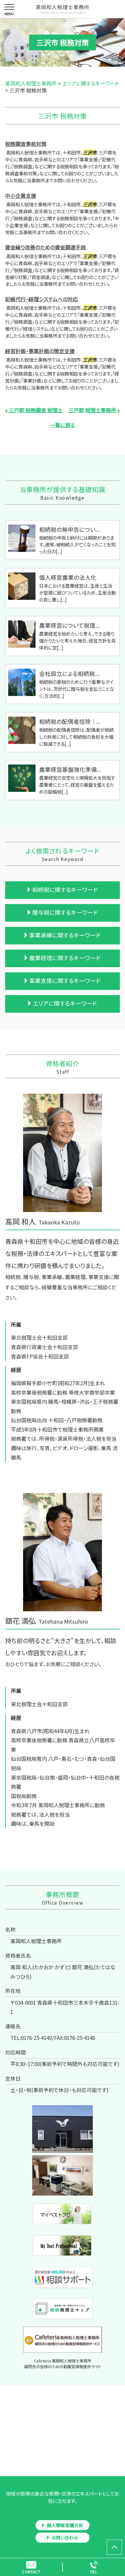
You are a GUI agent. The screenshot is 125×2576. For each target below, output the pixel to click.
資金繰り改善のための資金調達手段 (46, 247)
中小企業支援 (21, 196)
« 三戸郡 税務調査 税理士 (34, 410)
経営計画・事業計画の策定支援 (40, 351)
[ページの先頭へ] (114, 2547)
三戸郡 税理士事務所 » (94, 410)
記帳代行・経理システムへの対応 (42, 299)
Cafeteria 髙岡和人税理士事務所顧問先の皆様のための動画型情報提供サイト (63, 2364)
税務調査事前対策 (26, 144)
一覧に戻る (62, 425)
